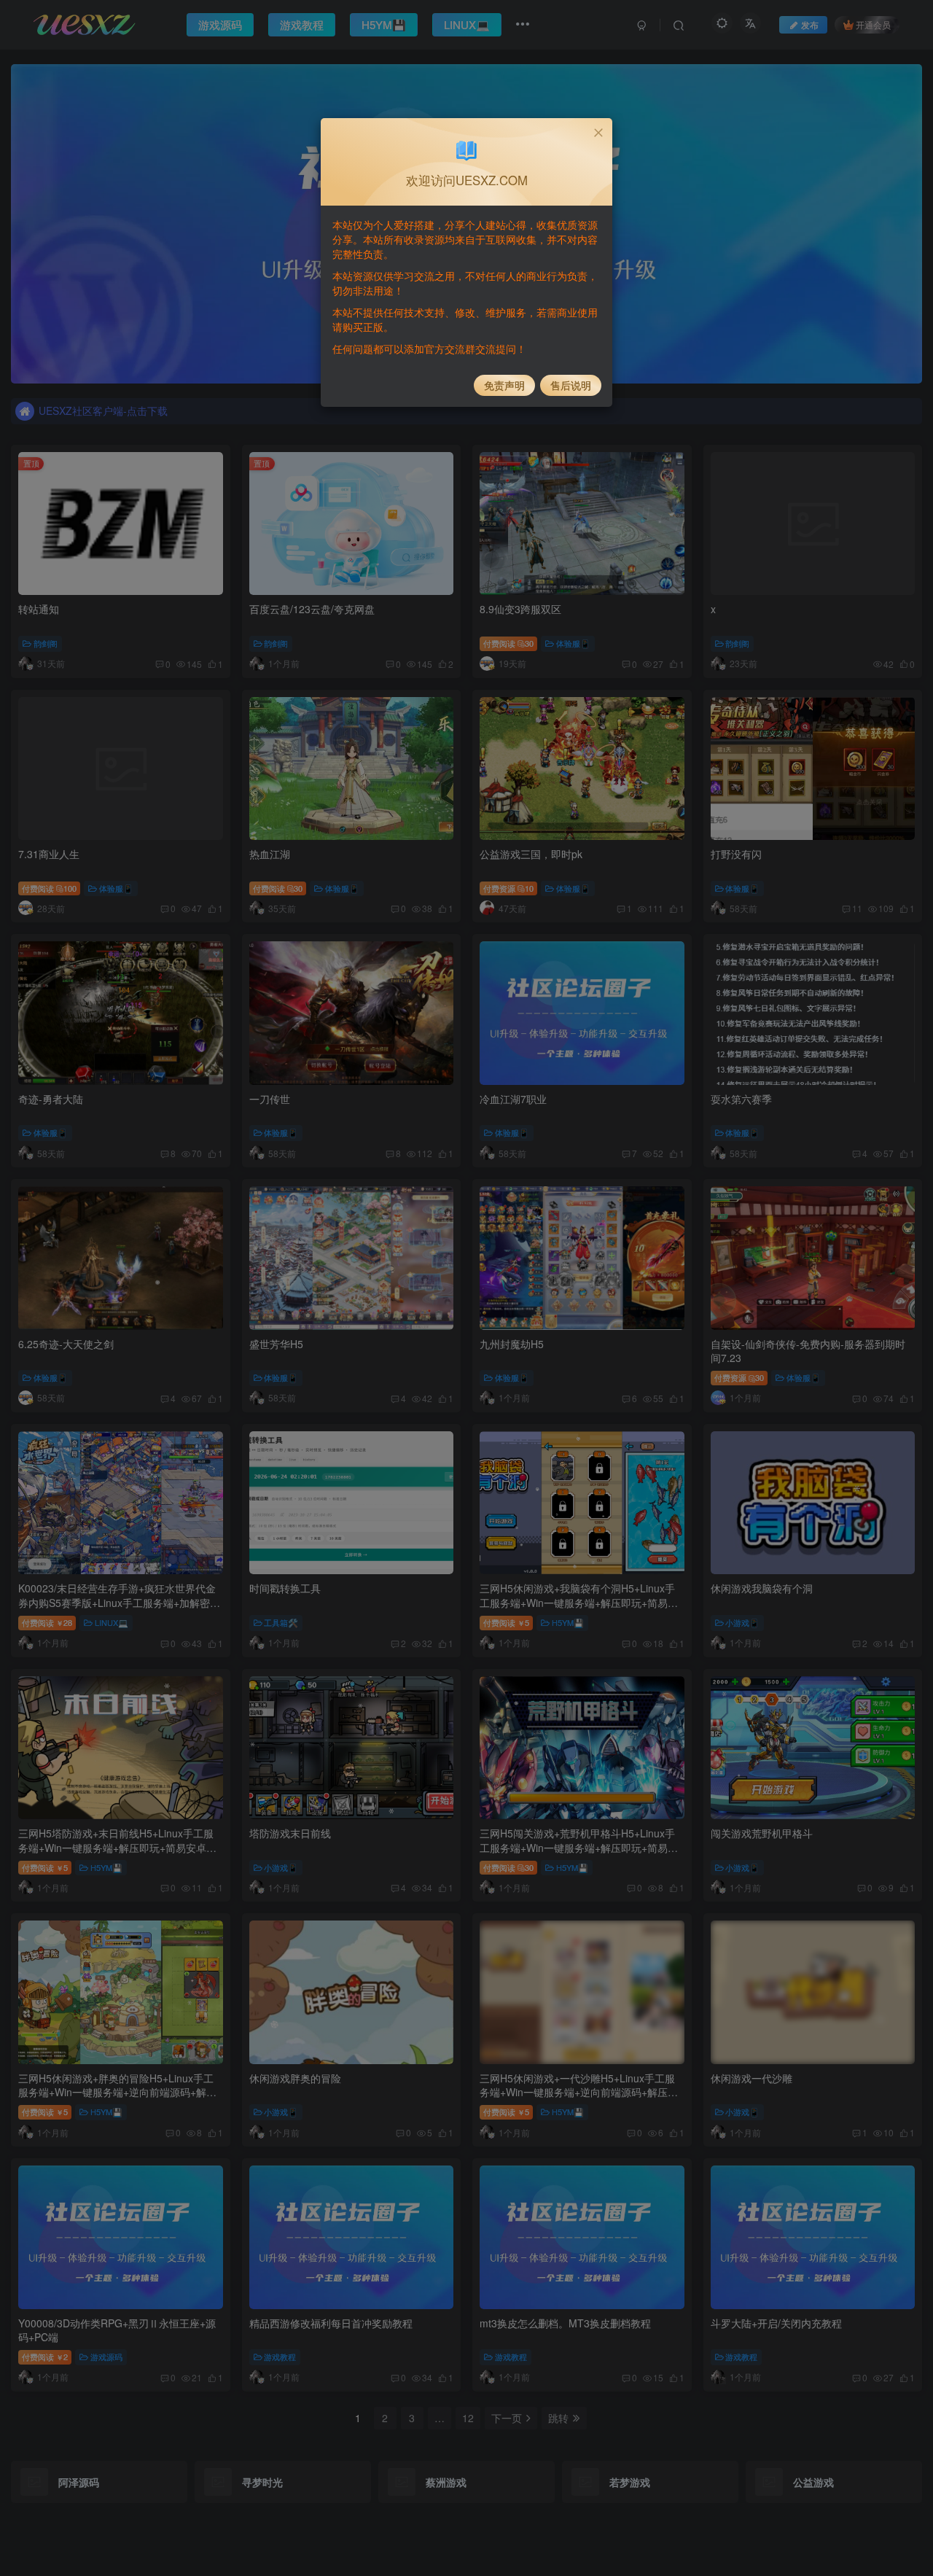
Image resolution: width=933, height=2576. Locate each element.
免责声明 (504, 385)
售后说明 (571, 385)
